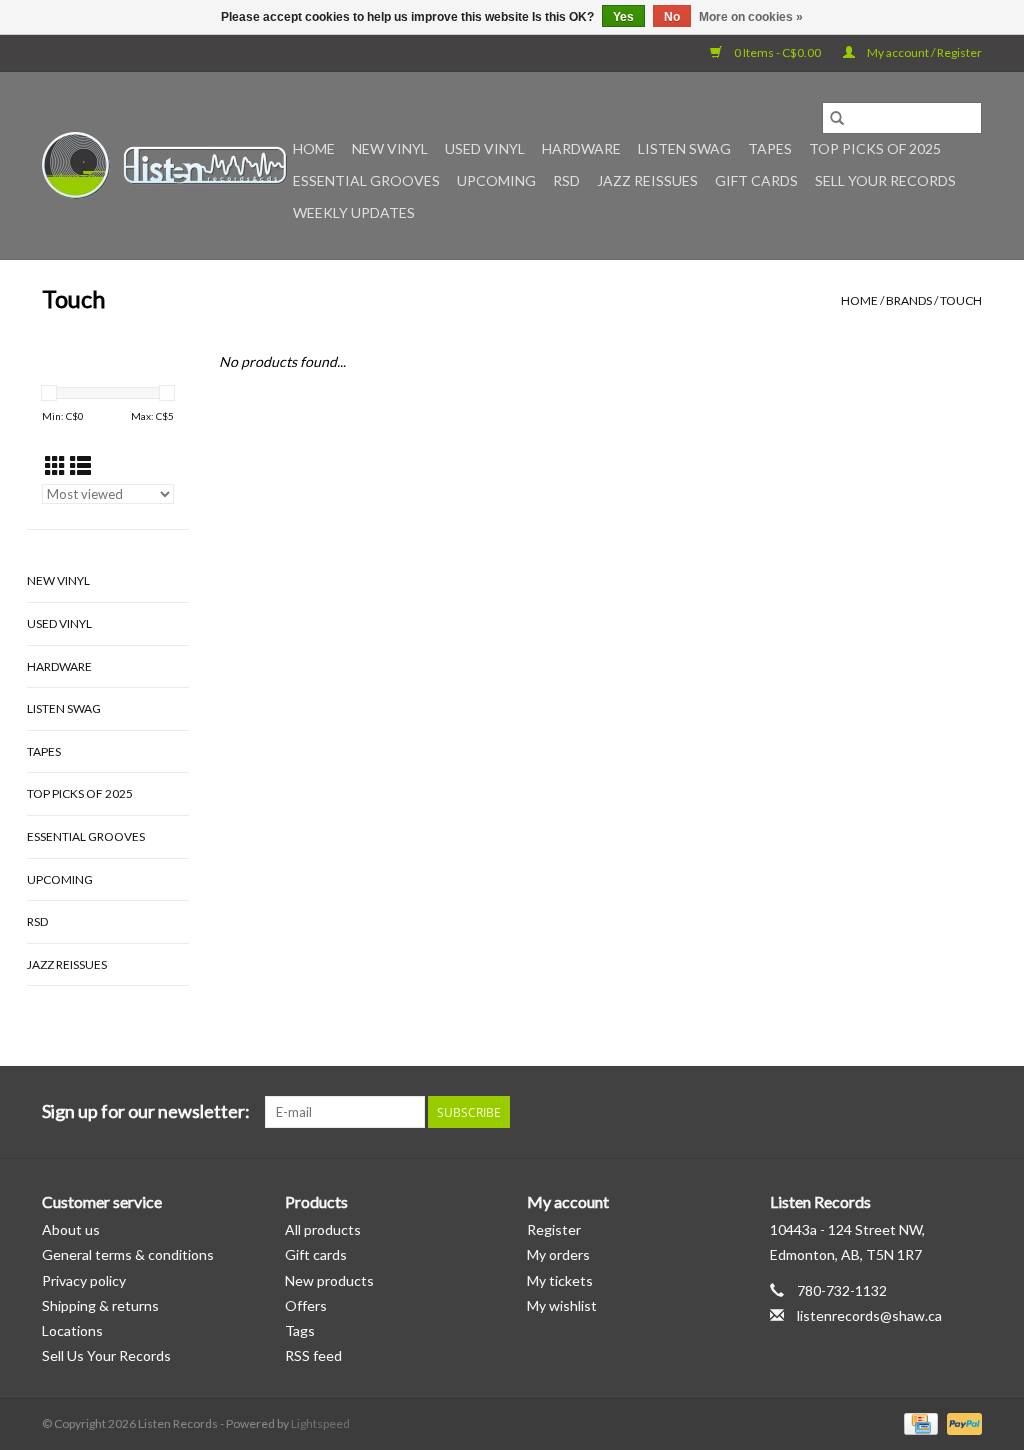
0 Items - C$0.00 (777, 52)
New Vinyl (390, 148)
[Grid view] (55, 465)
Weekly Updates (354, 212)
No (672, 17)
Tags (300, 1330)
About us (71, 1229)
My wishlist (562, 1305)
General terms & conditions (128, 1254)
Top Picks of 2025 (875, 148)
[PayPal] (961, 1422)
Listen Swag (684, 148)
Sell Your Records (885, 180)
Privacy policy (84, 1280)
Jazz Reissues (647, 180)
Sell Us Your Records (106, 1355)
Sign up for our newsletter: (146, 1111)
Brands (909, 300)
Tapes (770, 148)
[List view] (80, 465)
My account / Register (923, 52)
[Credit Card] (918, 1422)
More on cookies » (751, 17)
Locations (72, 1330)
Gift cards (756, 180)
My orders (558, 1254)
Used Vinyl (485, 148)
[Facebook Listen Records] (896, 1112)
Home (314, 148)
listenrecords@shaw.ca (869, 1315)
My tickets (560, 1280)
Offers (306, 1305)
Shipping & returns (100, 1305)
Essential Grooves (366, 180)
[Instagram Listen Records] (966, 1112)
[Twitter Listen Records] (931, 1112)
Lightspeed (320, 1423)
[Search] (837, 118)
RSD (566, 180)
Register (554, 1229)
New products (329, 1280)
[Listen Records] (164, 165)
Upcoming (496, 180)
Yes (623, 17)
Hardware (581, 148)
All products (323, 1229)
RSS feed (313, 1355)
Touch (961, 300)
